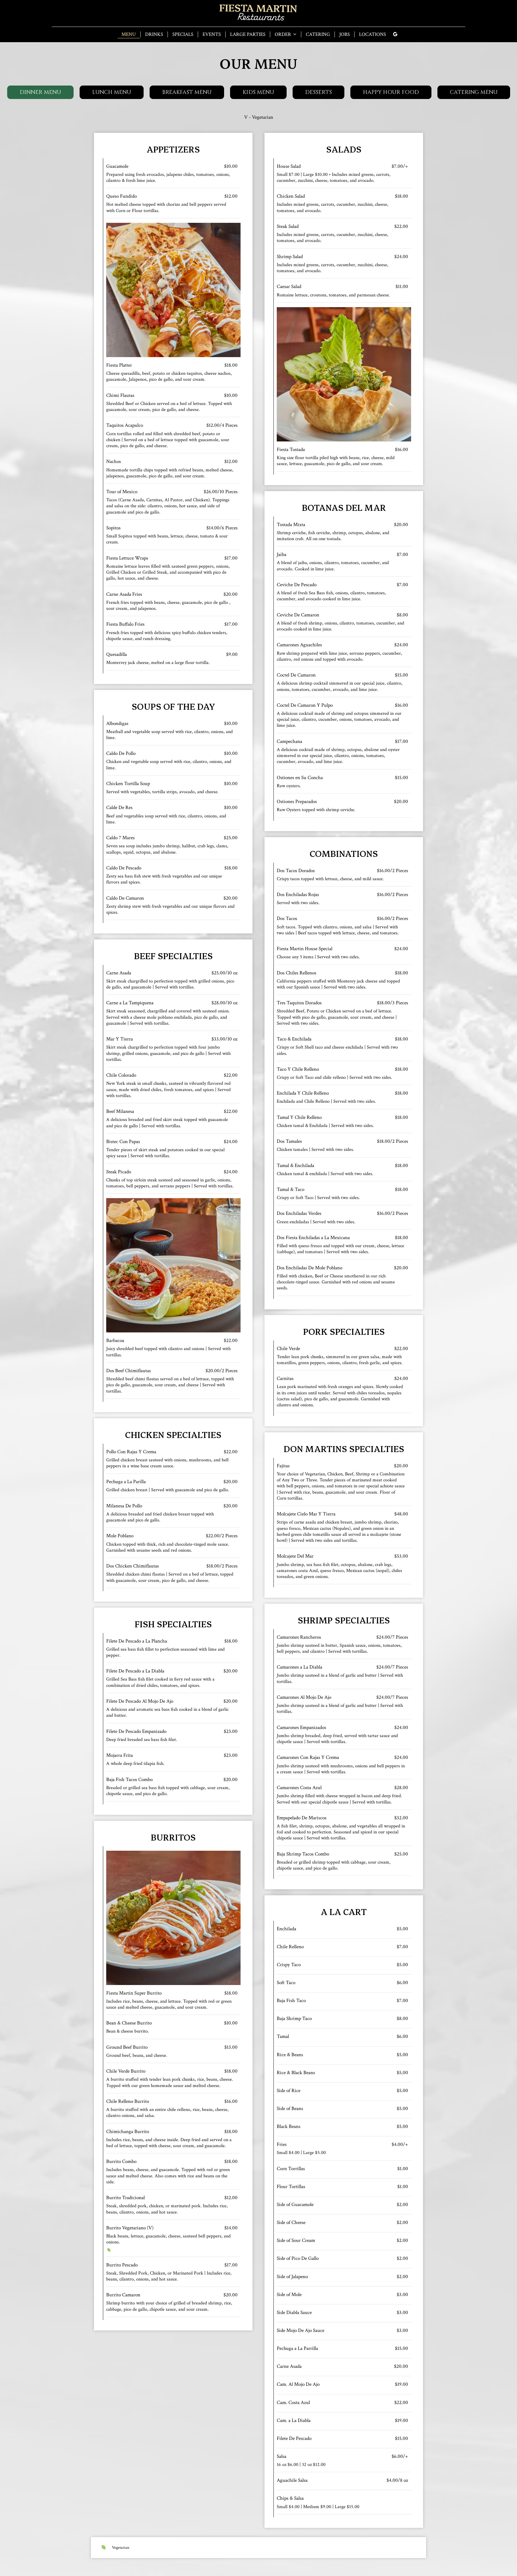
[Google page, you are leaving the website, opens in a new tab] (395, 34)
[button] (40, 92)
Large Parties (248, 34)
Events (212, 34)
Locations (372, 34)
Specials (183, 34)
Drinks (154, 34)
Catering (318, 34)
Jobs (345, 34)
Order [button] (283, 34)
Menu (129, 34)
